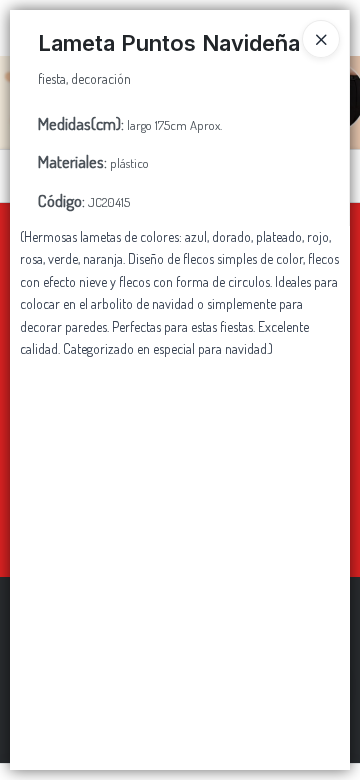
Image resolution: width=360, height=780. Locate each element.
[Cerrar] (321, 39)
